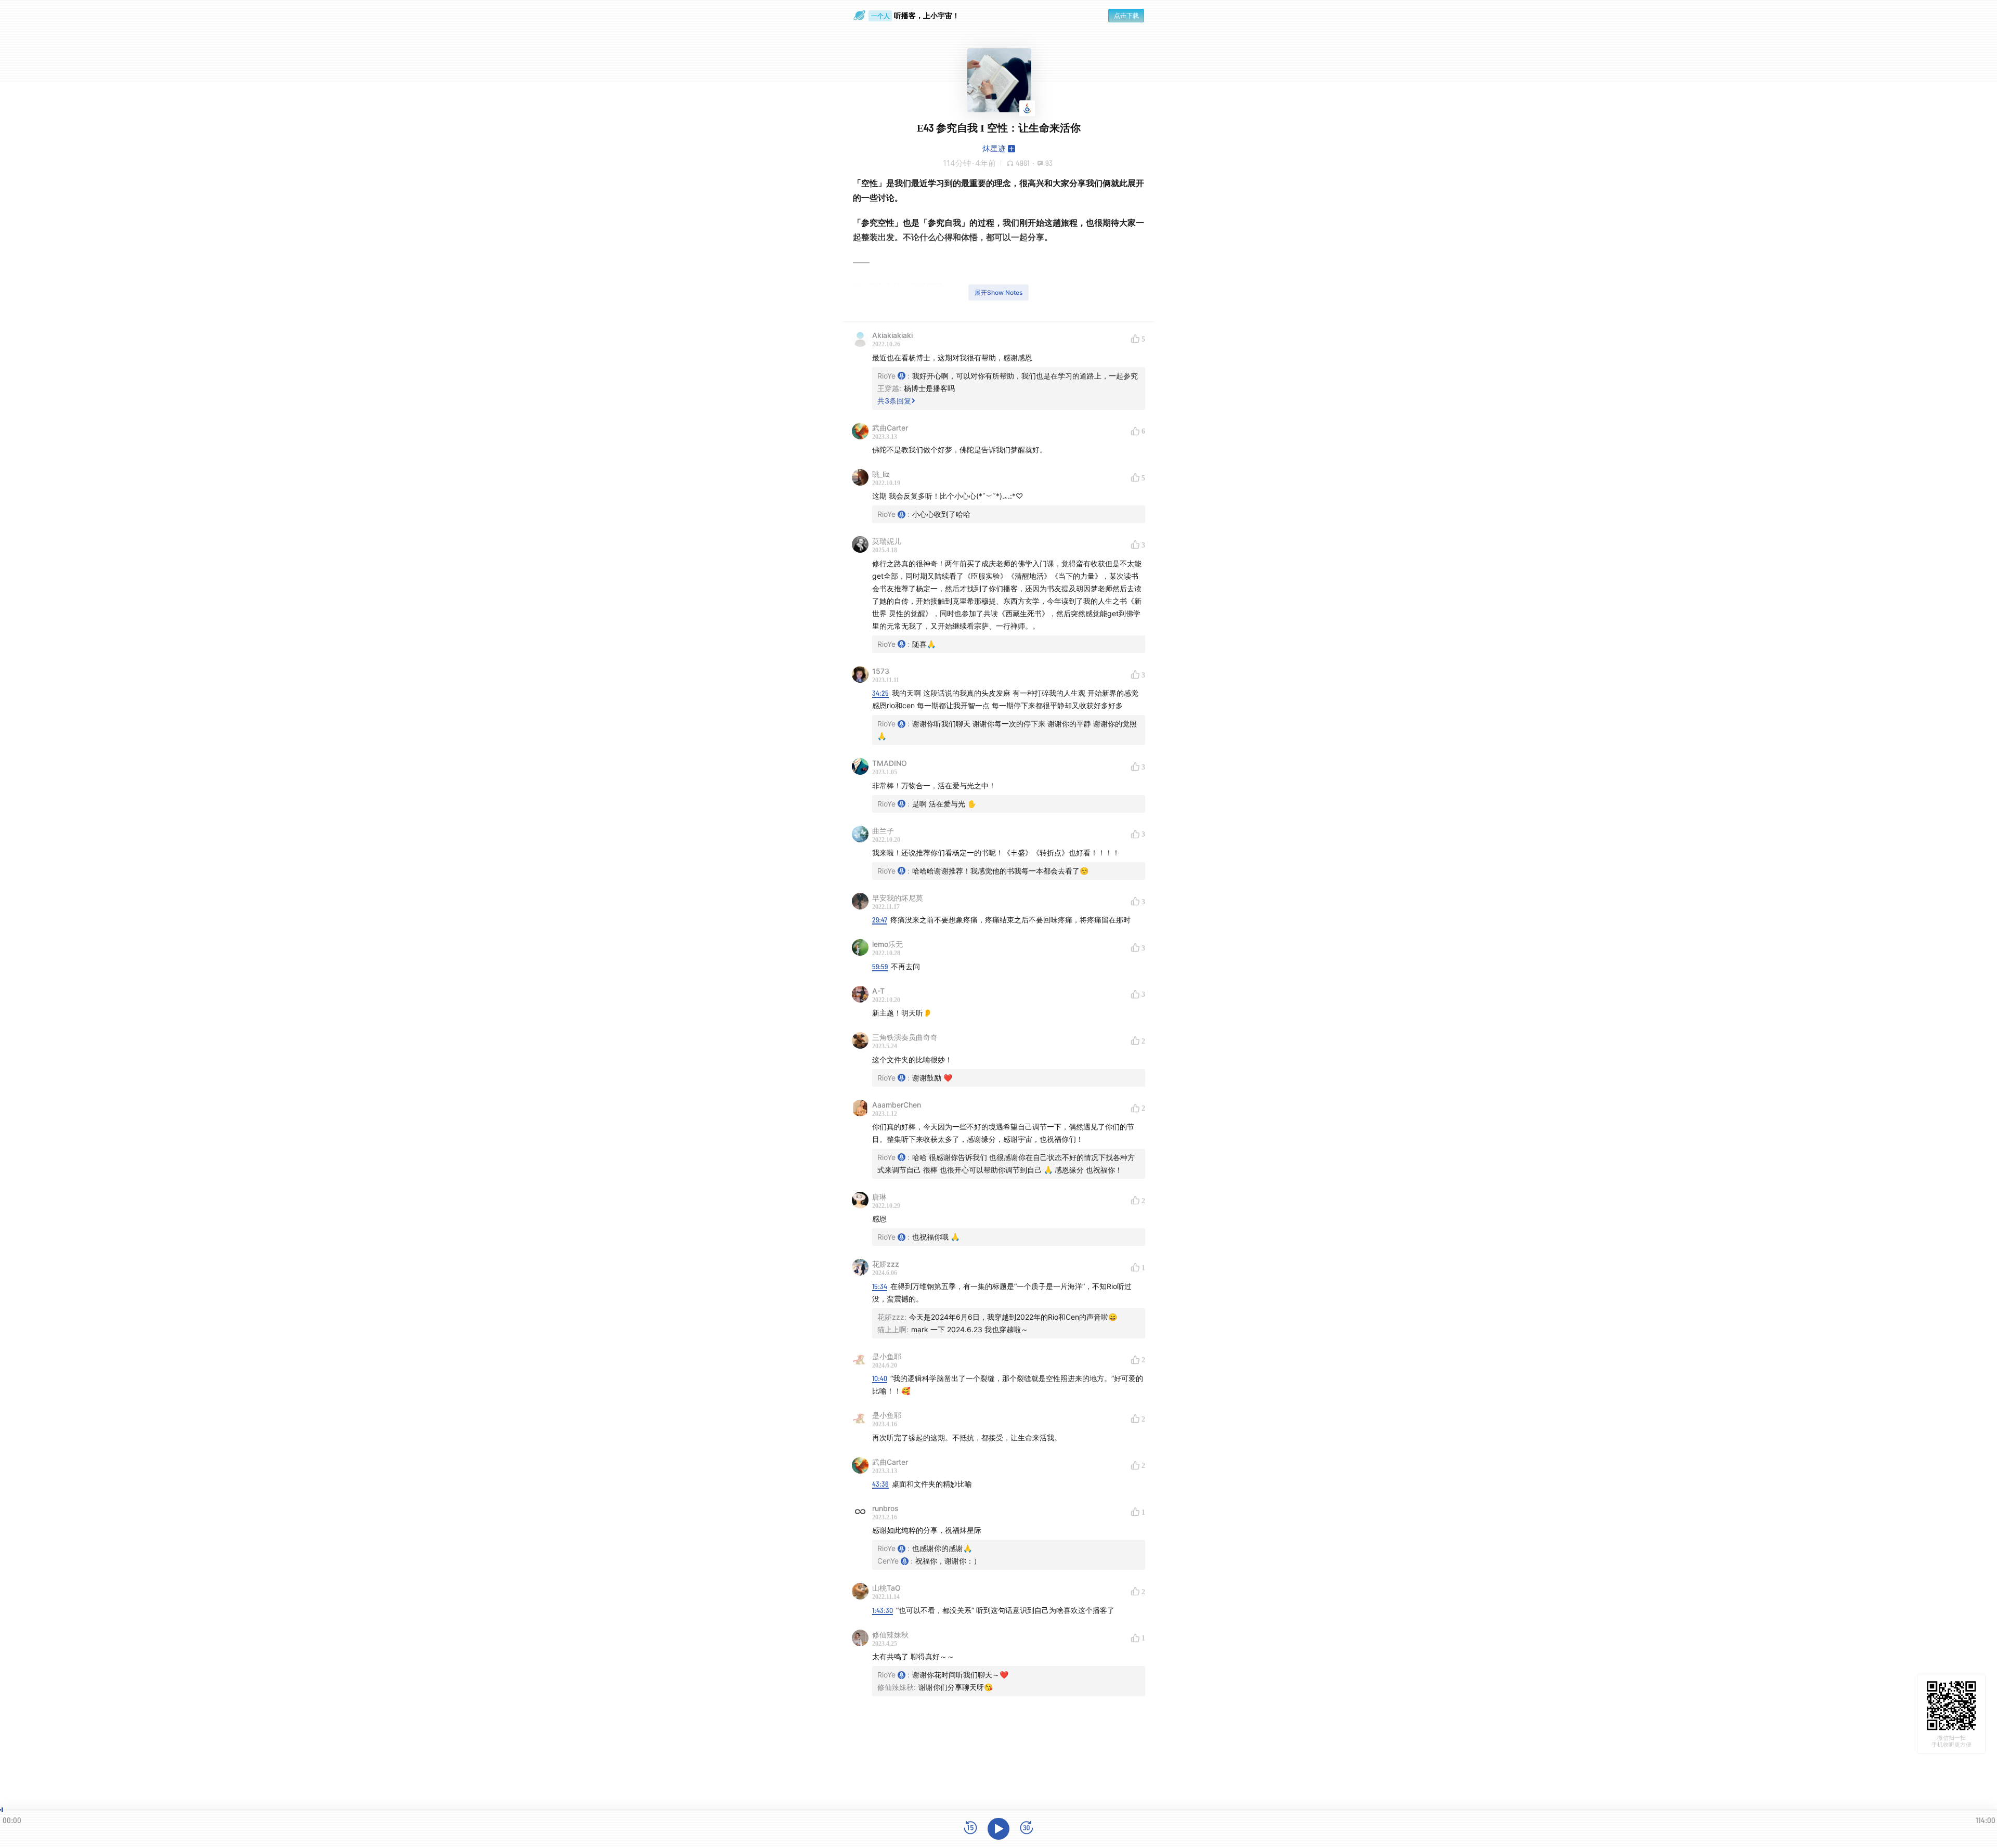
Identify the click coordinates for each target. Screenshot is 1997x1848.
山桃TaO (886, 1588)
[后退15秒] (970, 1829)
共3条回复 (894, 401)
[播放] (998, 1829)
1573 (881, 671)
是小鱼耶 (887, 1356)
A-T (878, 991)
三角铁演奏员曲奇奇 (905, 1037)
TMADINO (890, 763)
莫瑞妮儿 (887, 541)
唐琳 (879, 1197)
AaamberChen (897, 1105)
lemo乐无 (887, 944)
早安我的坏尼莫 (898, 898)
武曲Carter (890, 428)
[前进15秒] (1027, 1829)
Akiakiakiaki (892, 335)
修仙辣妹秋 (890, 1635)
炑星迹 (994, 148)
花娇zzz (886, 1264)
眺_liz (881, 474)
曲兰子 (883, 831)
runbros (885, 1508)
